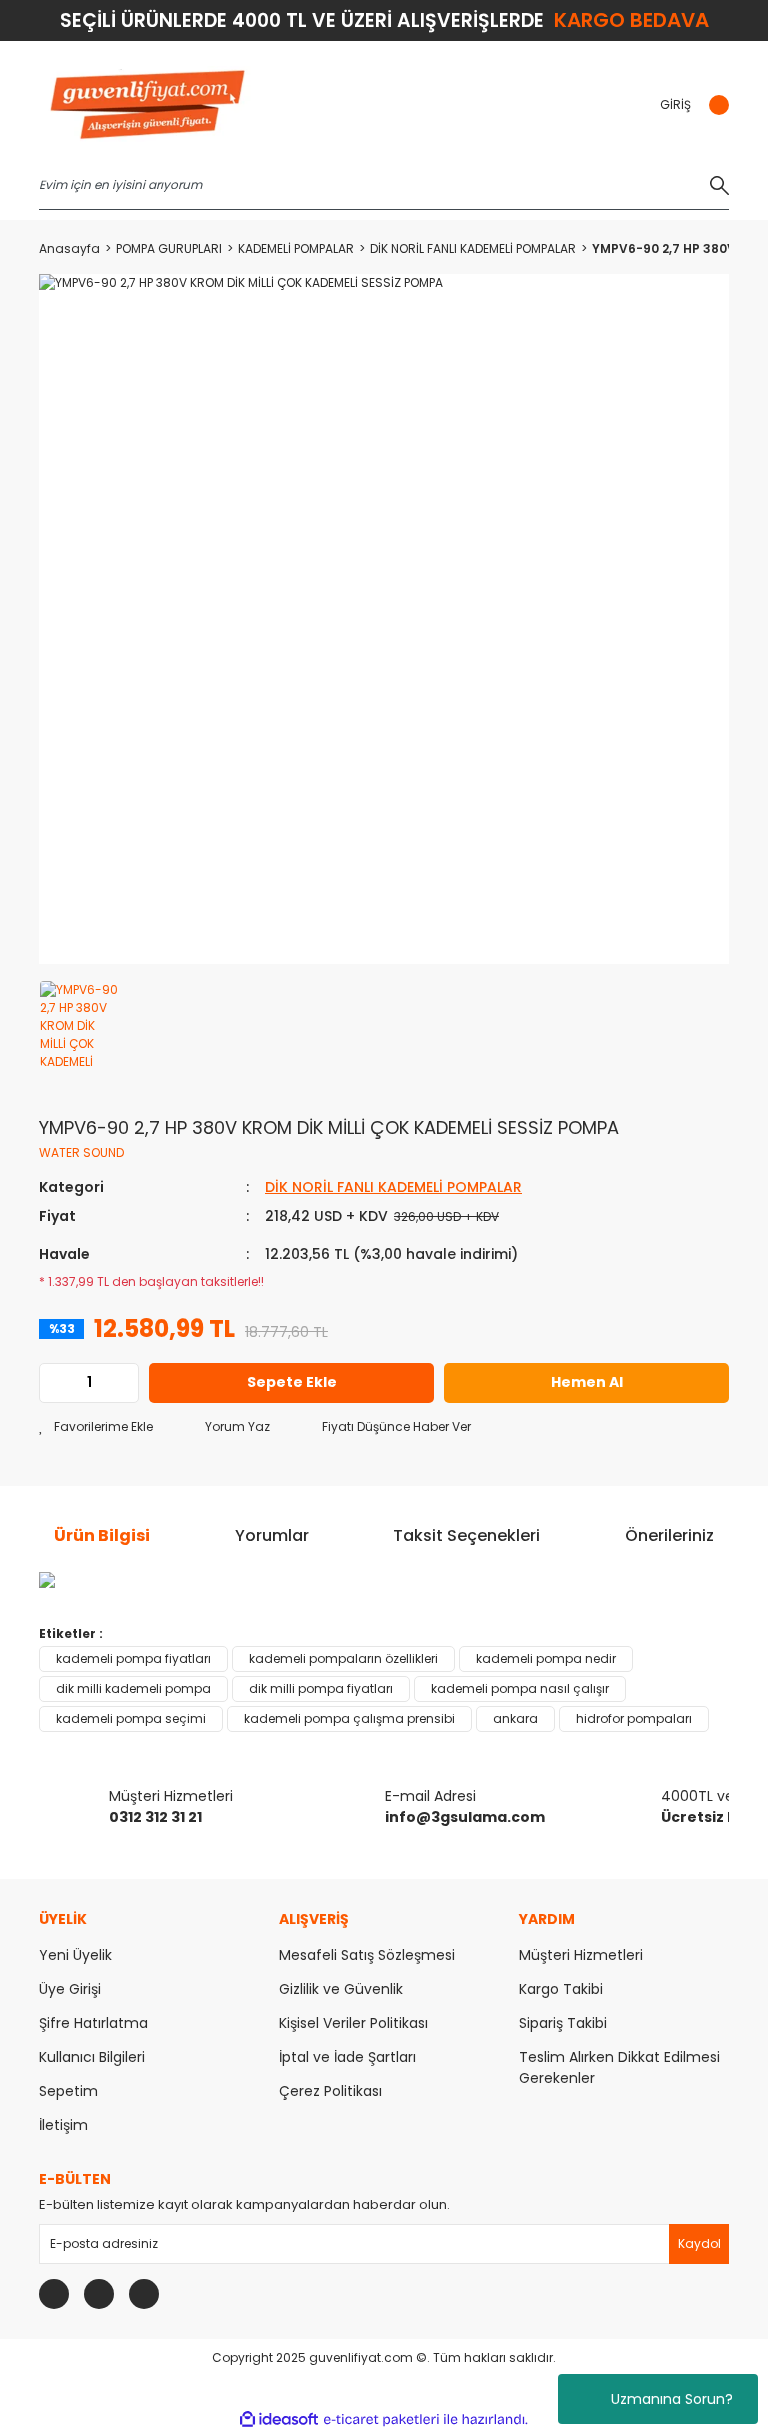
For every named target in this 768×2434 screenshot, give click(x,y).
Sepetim (68, 2091)
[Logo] (147, 106)
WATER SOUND (81, 1152)
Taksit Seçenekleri (466, 1535)
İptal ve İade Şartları (347, 2057)
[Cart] (717, 105)
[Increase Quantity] (123, 1383)
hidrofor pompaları (634, 1718)
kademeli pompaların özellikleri (343, 1658)
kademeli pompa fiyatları (133, 1658)
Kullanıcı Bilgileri (92, 2057)
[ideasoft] (279, 2419)
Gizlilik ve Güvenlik (341, 1989)
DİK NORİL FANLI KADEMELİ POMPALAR (393, 1187)
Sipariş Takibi (563, 2023)
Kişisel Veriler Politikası (353, 2023)
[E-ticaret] (381, 2420)
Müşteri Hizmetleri (581, 1955)
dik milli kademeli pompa (133, 1688)
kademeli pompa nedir (546, 1658)
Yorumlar (272, 1535)
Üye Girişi (70, 1989)
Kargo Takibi (561, 1989)
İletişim (63, 2125)
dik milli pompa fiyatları (321, 1688)
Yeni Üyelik (75, 1955)
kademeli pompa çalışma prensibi (349, 1718)
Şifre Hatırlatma (93, 2023)
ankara (515, 1718)
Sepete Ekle (292, 1382)
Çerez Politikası (330, 2091)
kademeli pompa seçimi (131, 1718)
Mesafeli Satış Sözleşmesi (367, 1955)
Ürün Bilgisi (102, 1535)
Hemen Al (587, 1382)
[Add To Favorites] (96, 1427)
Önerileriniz (669, 1535)
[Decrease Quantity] (55, 1383)
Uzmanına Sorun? (672, 2399)
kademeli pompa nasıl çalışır (520, 1688)
